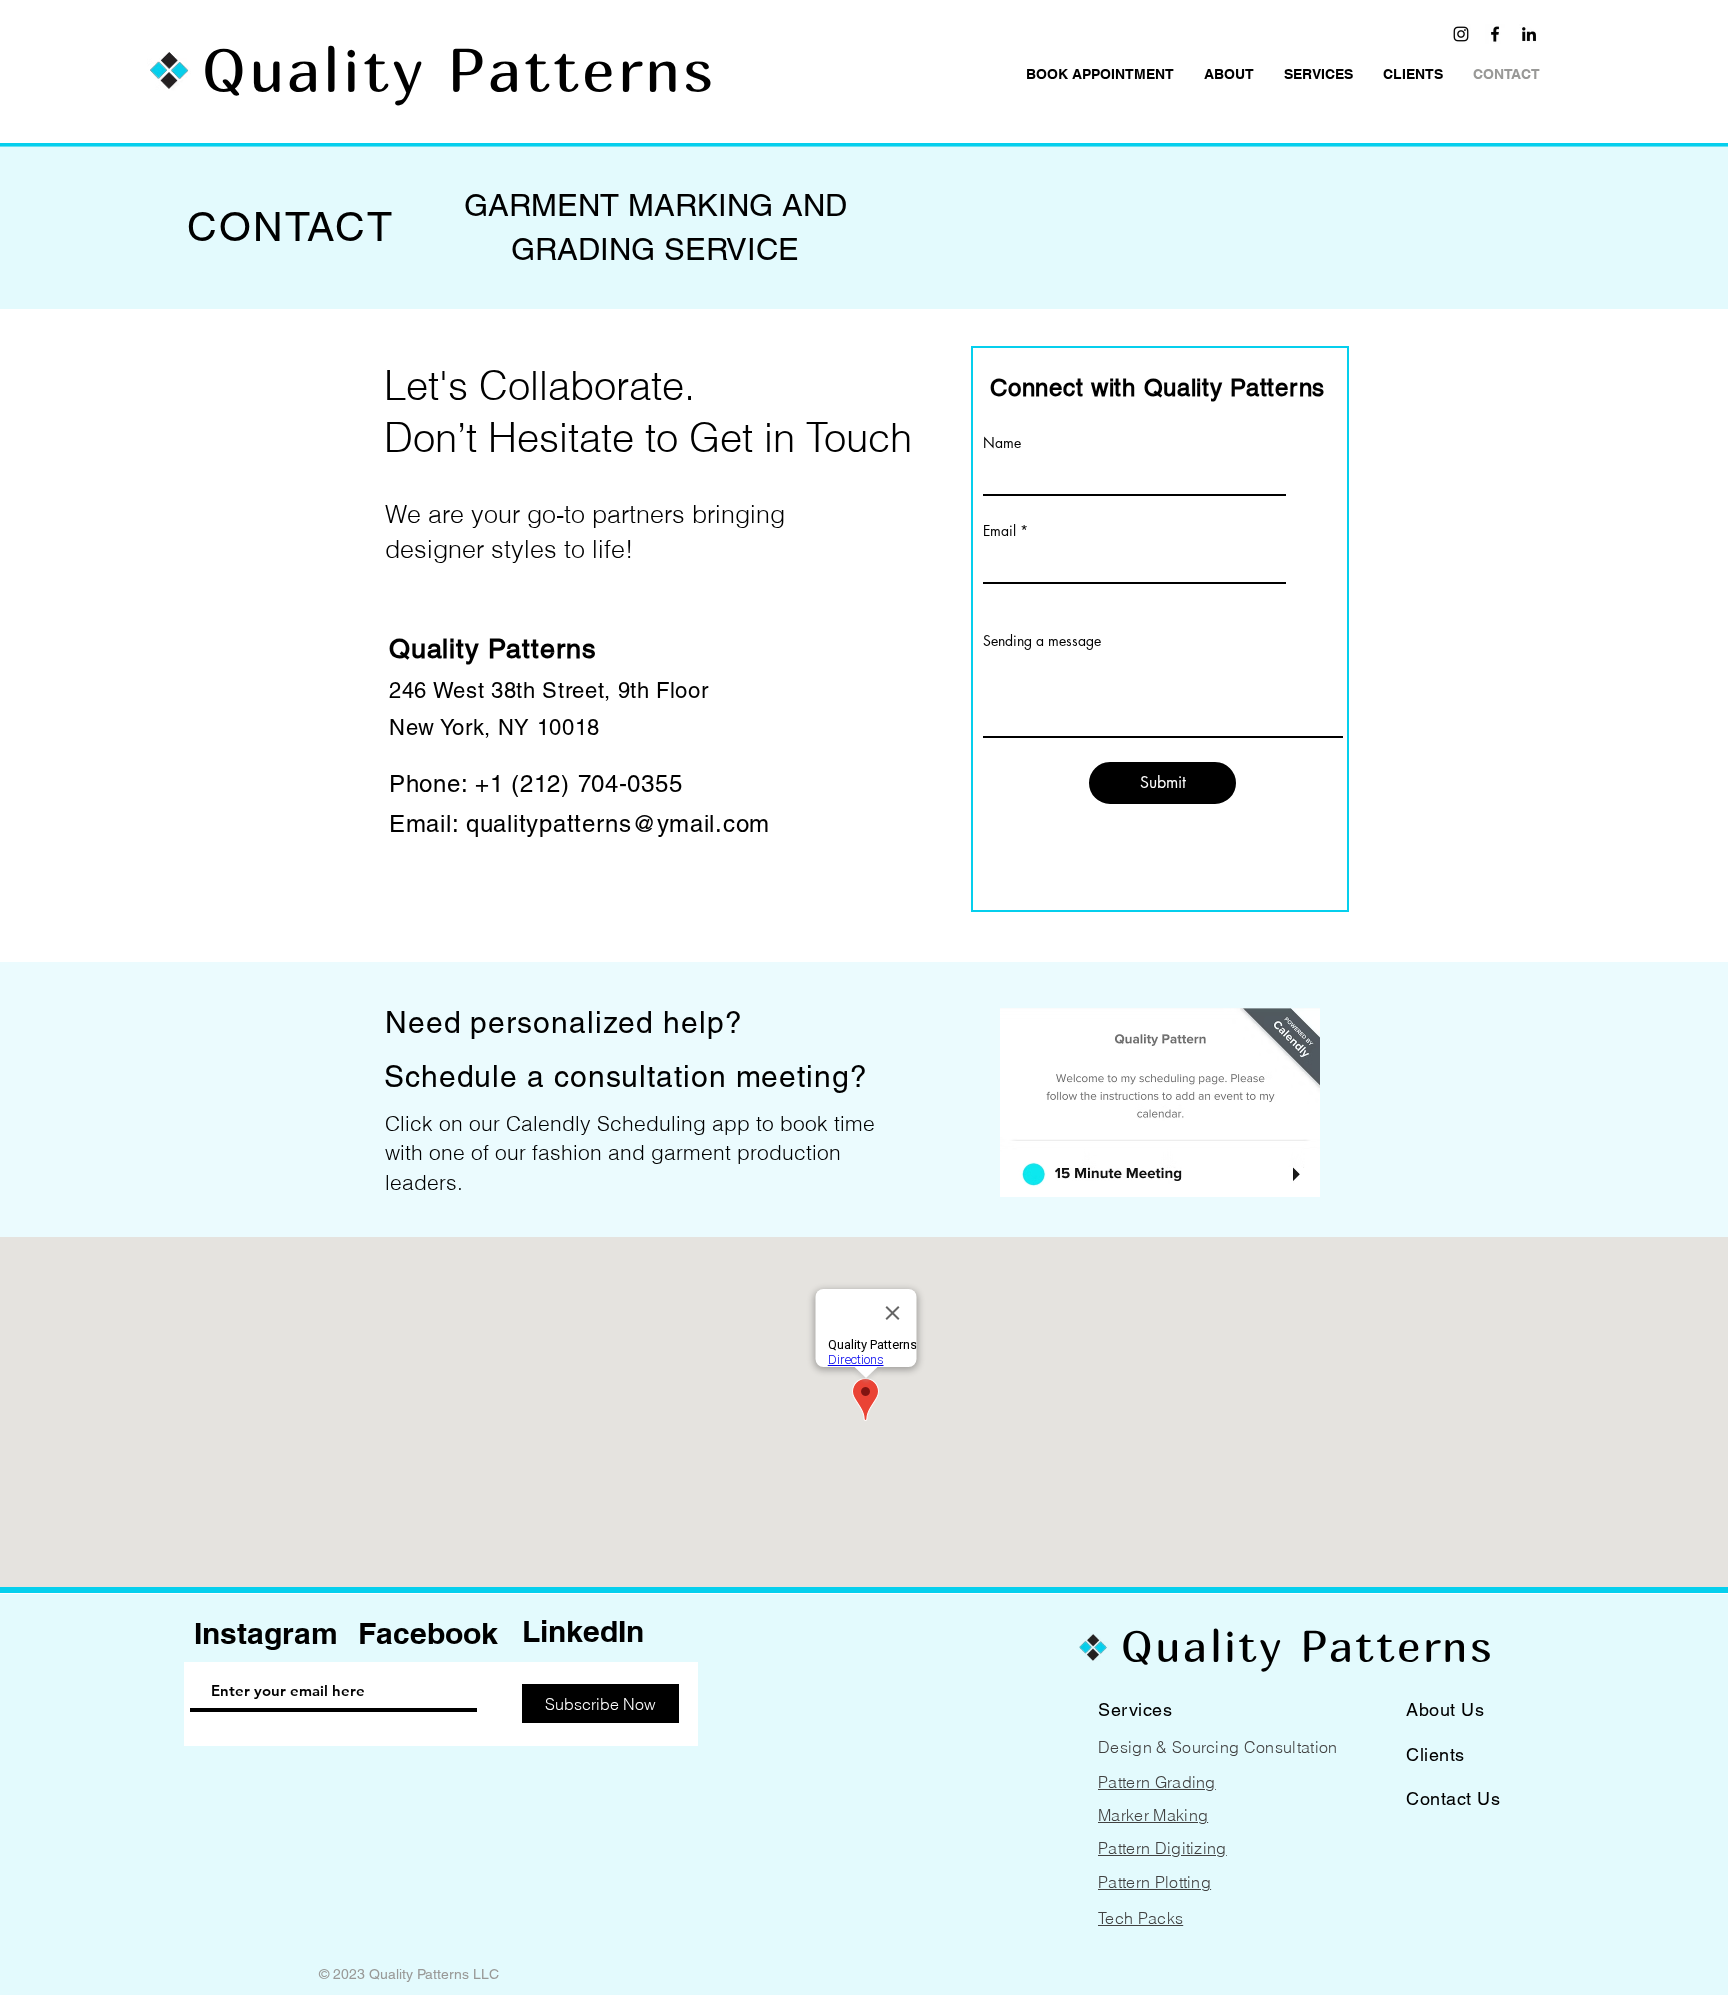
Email (999, 531)
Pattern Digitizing (1162, 1848)
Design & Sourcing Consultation (1218, 1747)
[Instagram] (1461, 34)
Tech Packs (1140, 1918)
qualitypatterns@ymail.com (618, 823)
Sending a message (1042, 641)
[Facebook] (1495, 34)
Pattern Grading (1157, 1782)
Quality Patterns (459, 69)
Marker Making (1153, 1815)
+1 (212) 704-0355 (578, 783)
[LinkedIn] (1529, 34)
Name (1002, 443)
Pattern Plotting (1154, 1882)
